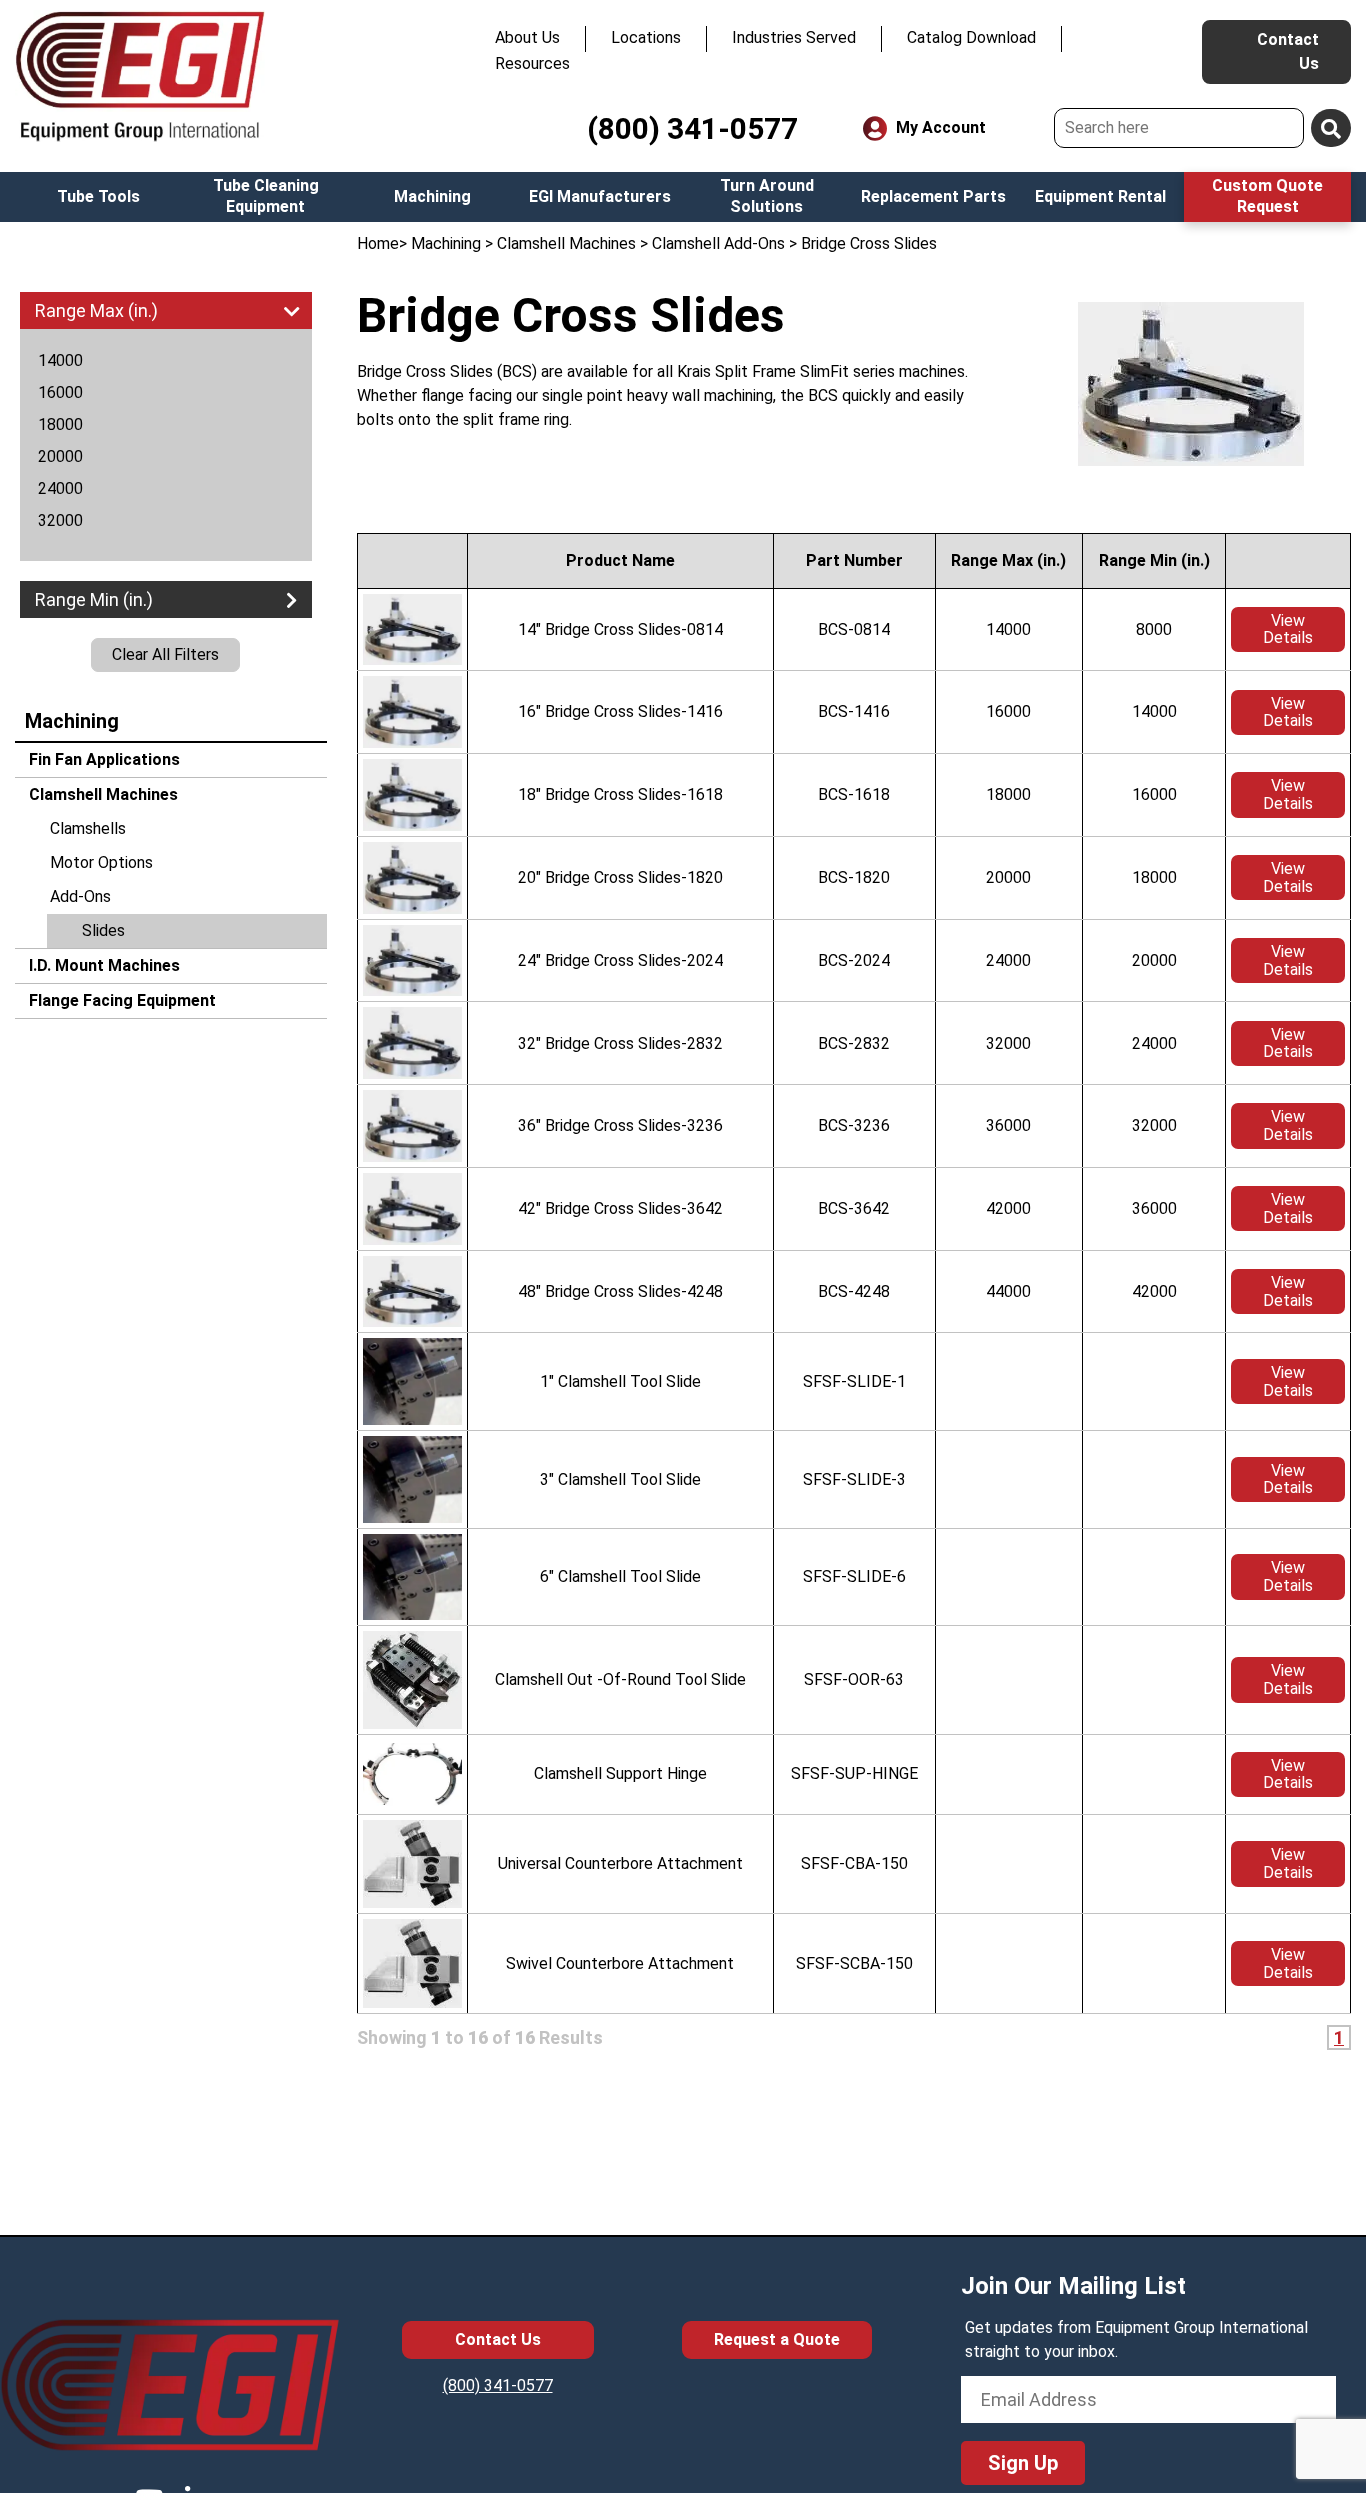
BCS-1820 (854, 877)
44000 (1008, 1291)
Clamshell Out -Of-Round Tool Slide (620, 1679)
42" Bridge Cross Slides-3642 (620, 1208)
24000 (60, 488)
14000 (60, 360)
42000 (1008, 1208)
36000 (1008, 1125)
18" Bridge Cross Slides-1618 (620, 794)
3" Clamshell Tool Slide (620, 1479)
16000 (60, 392)
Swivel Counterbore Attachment (620, 1963)
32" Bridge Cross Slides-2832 (620, 1043)
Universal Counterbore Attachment (620, 1863)
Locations (646, 37)
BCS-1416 (854, 711)
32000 (60, 520)
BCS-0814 (854, 629)
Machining (432, 196)
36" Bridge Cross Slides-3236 (620, 1125)
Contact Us (1288, 51)
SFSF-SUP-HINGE (854, 1773)
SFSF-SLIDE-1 (854, 1381)
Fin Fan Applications (102, 759)
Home (378, 243)
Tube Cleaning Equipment (266, 196)
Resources (532, 63)
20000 (60, 456)
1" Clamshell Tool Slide (620, 1381)
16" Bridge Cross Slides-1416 (620, 711)
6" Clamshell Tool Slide (620, 1576)
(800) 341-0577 (692, 128)
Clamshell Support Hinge (620, 1773)
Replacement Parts (933, 196)
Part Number (854, 560)
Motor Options (101, 862)
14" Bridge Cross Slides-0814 (620, 629)
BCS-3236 (854, 1125)
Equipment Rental (1100, 196)
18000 (60, 424)
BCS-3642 (854, 1208)
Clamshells (88, 828)
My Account (939, 127)
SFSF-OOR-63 (854, 1679)
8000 (1154, 629)
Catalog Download (971, 37)
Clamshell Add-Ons (718, 243)
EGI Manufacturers (600, 196)
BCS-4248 (854, 1291)
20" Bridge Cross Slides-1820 (620, 877)
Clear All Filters (165, 654)
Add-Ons (80, 896)
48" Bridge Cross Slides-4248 (620, 1291)
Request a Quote (777, 2339)
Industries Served (794, 37)
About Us (527, 37)
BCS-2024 (854, 960)
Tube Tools (98, 196)
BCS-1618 (854, 794)
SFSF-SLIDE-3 (854, 1479)
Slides (103, 930)
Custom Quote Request (1267, 196)
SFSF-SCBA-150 (854, 1963)
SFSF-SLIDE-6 (854, 1576)
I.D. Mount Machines (102, 965)
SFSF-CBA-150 (854, 1863)
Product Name (620, 560)
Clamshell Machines (101, 794)
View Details (1288, 629)
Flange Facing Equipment (120, 1000)
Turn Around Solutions (767, 196)
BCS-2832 (854, 1043)
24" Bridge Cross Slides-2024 (620, 960)
